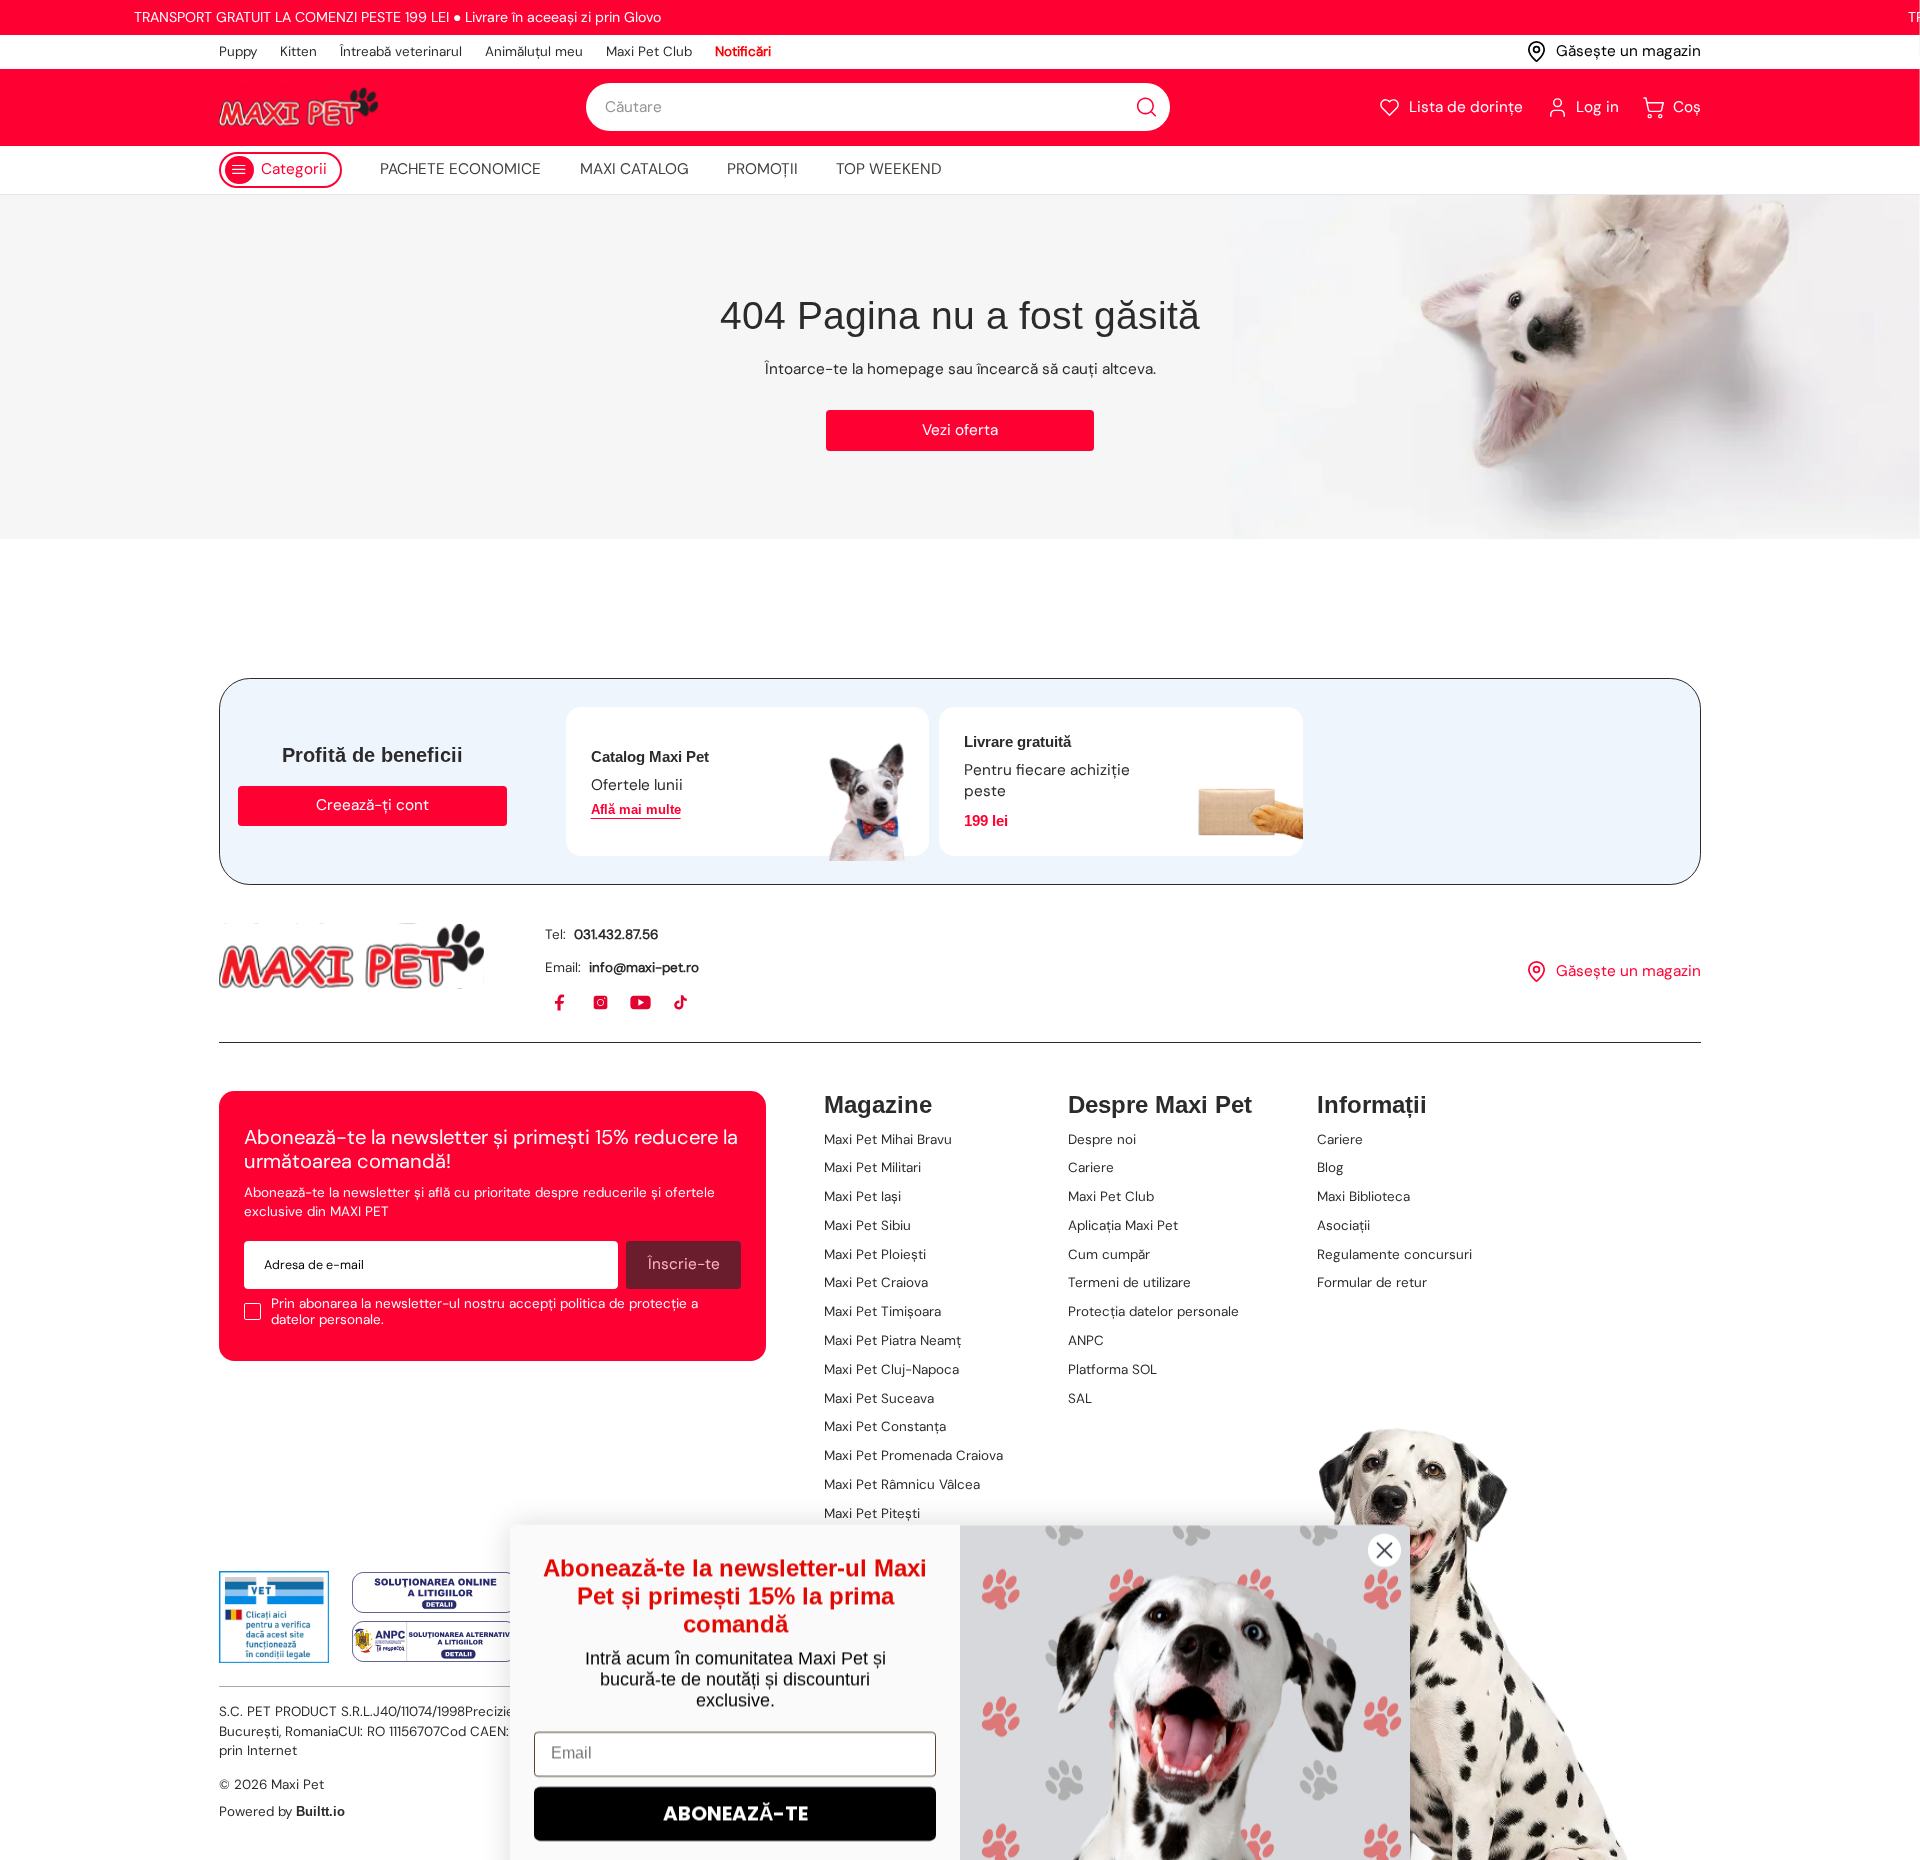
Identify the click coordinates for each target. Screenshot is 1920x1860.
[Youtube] (641, 1003)
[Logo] (298, 107)
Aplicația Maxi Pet (1123, 1225)
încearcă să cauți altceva (1065, 369)
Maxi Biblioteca (1363, 1196)
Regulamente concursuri (1394, 1254)
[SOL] (434, 1593)
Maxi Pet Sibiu (867, 1225)
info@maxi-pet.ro (644, 967)
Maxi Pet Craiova (876, 1282)
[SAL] (434, 1641)
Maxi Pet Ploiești (875, 1254)
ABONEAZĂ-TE (735, 1629)
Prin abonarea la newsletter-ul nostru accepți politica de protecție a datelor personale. (484, 1311)
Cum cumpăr (1109, 1254)
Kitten (298, 51)
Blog (1330, 1167)
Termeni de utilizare (1129, 1282)
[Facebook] (560, 1003)
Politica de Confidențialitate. (806, 1801)
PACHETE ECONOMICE (460, 169)
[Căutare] (1146, 107)
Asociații (1343, 1225)
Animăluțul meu (534, 51)
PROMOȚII (762, 169)
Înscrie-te (684, 1264)
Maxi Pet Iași (862, 1196)
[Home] (351, 956)
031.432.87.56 (616, 934)
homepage (905, 369)
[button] (1450, 107)
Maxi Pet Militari (872, 1167)
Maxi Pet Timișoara (882, 1311)
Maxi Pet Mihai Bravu (888, 1139)
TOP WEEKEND (889, 169)
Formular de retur (1372, 1282)
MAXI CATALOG (634, 169)
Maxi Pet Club (649, 51)
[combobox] (878, 107)
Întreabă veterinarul (401, 51)
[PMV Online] (274, 1617)
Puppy (238, 51)
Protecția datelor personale (1153, 1311)
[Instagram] (601, 1003)
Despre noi (1102, 1139)
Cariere (1091, 1167)
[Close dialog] (1384, 1365)
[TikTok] (681, 1003)
